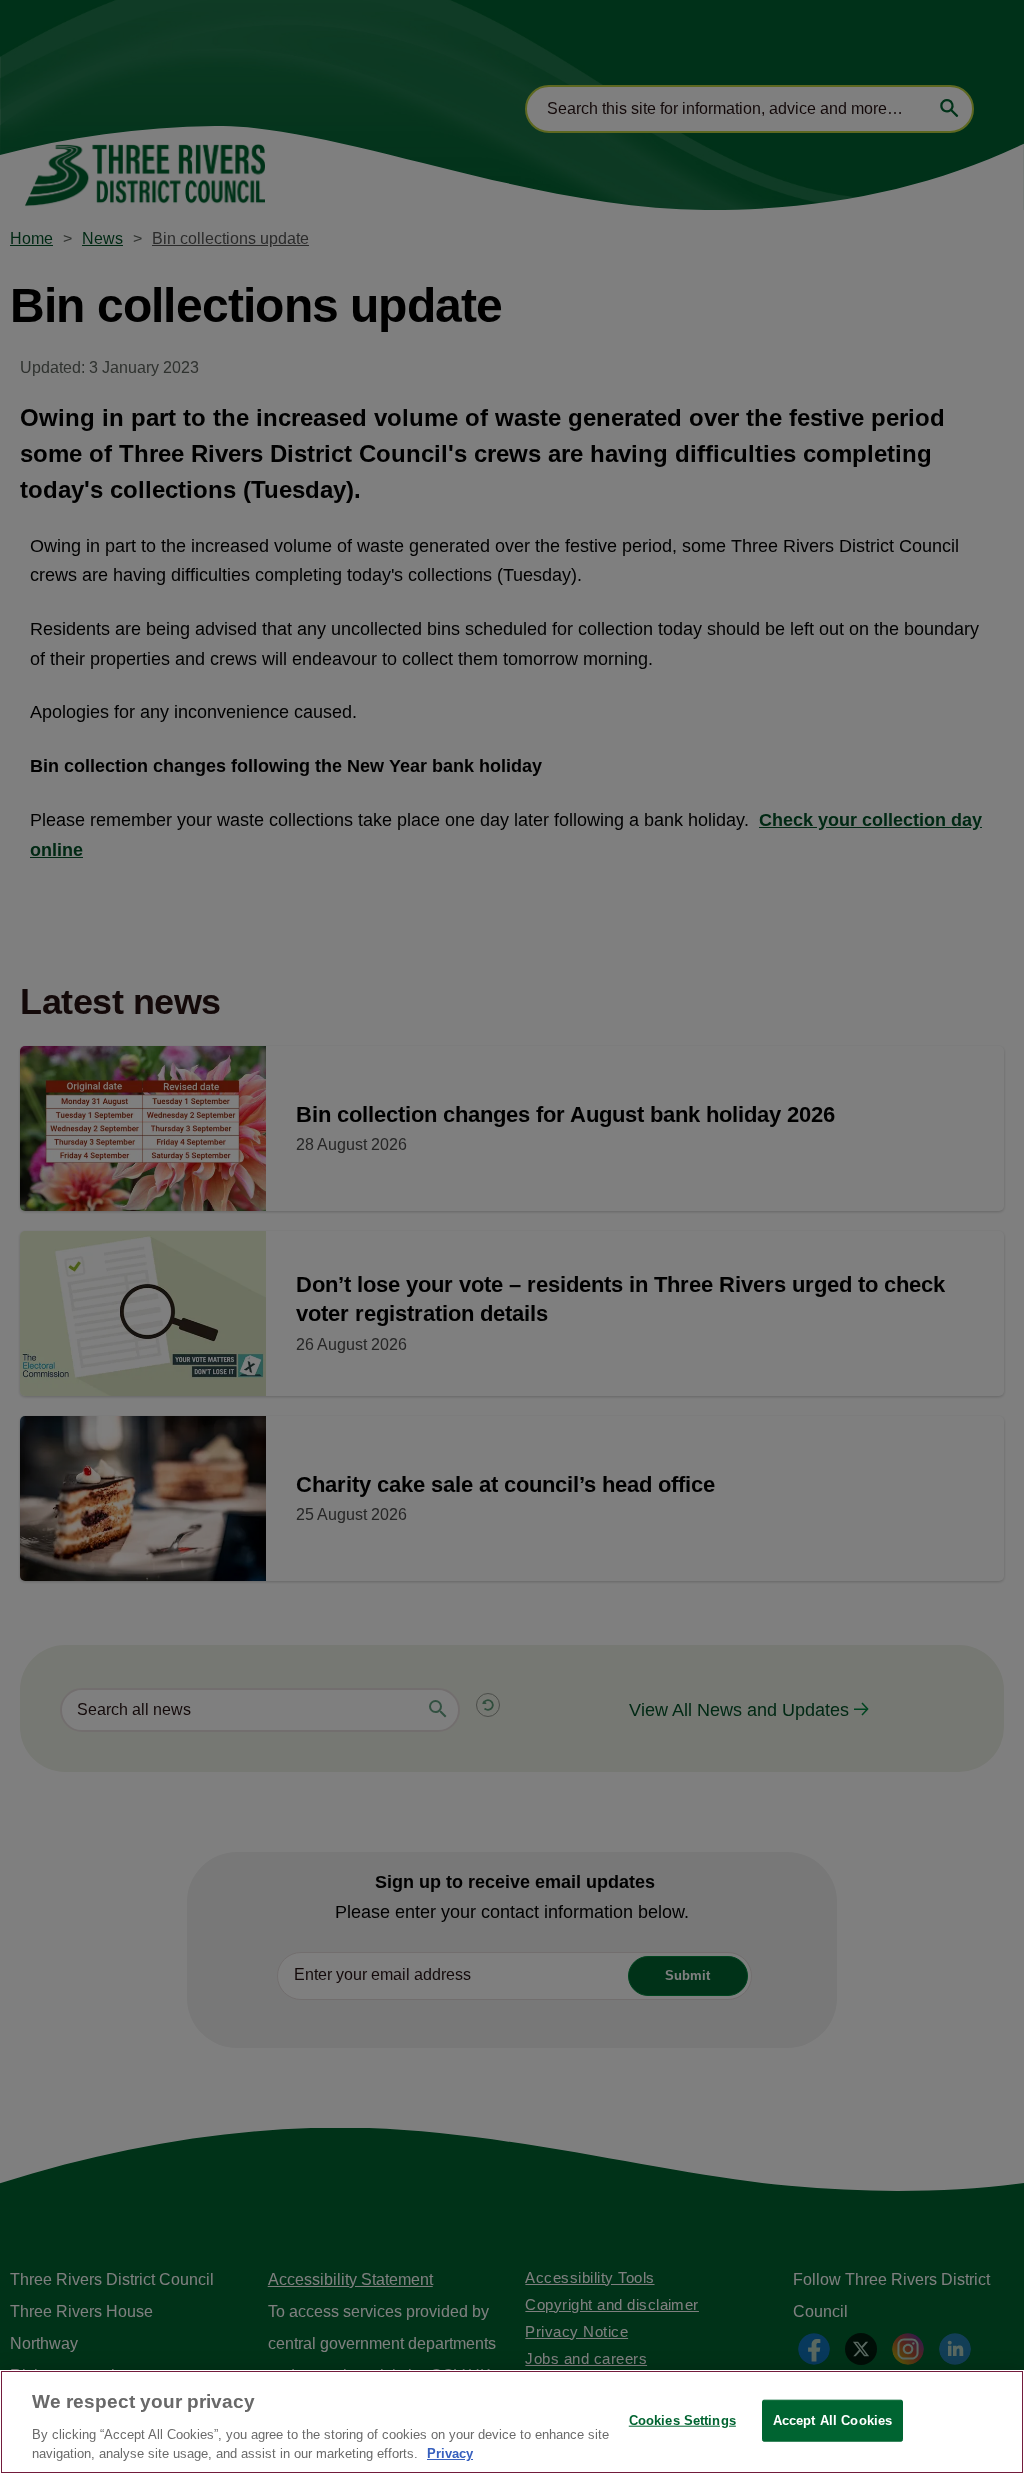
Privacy (450, 2453)
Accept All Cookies (832, 2420)
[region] (512, 2422)
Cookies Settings (682, 2420)
